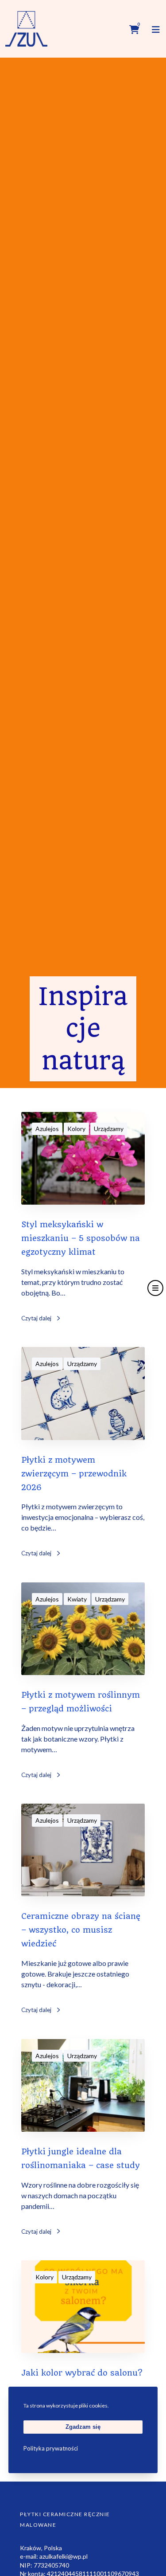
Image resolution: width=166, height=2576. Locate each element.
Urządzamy (109, 1129)
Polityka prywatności (51, 2448)
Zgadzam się (83, 2427)
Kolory (76, 1129)
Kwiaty (77, 1599)
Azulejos (47, 1129)
